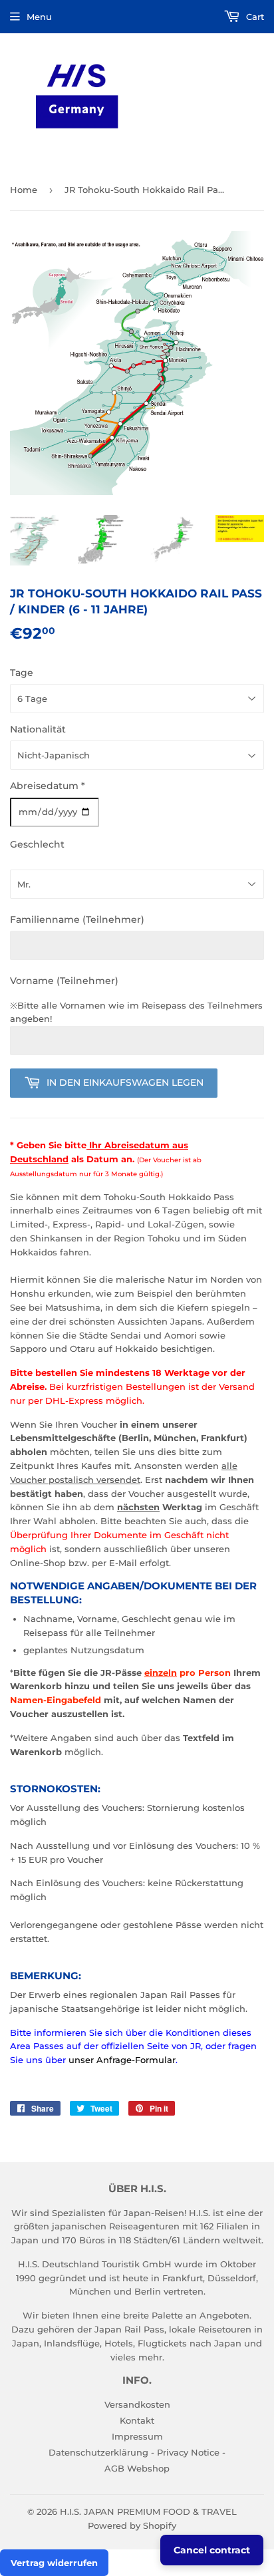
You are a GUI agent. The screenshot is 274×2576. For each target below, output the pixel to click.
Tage (22, 673)
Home (24, 190)
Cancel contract (212, 2550)
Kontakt (137, 2420)
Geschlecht (37, 844)
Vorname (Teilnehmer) (64, 981)
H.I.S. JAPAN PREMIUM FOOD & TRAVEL (148, 2511)
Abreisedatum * (48, 786)
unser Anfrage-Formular (122, 2060)
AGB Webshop (137, 2468)
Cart (254, 17)
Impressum (137, 2436)
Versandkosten (137, 2404)
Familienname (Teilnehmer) (77, 919)
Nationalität (38, 729)
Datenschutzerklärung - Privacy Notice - (137, 2452)
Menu (39, 17)
